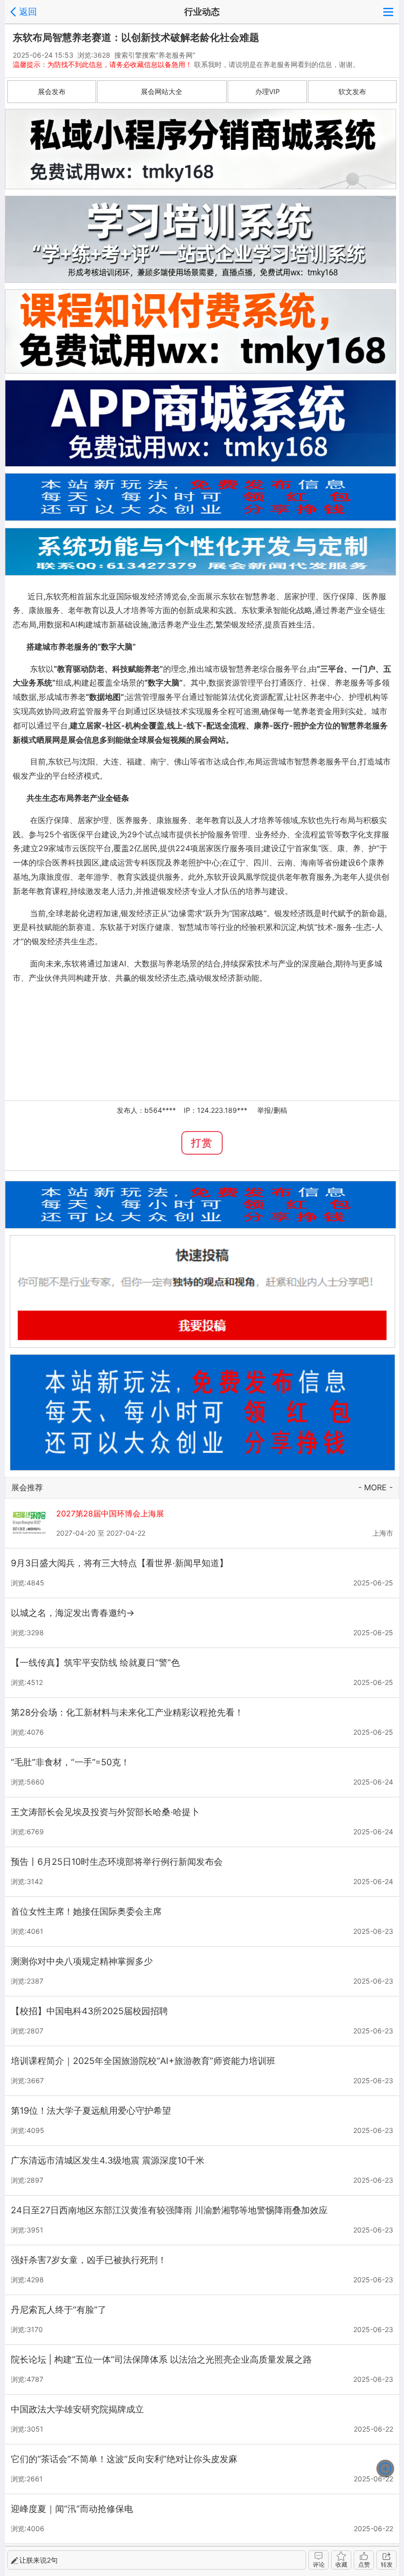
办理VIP (268, 91)
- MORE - (375, 1487)
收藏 (341, 2564)
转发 (387, 2564)
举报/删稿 (272, 1110)
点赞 (364, 2564)
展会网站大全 (162, 91)
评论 (319, 2564)
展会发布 (52, 91)
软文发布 (352, 91)
